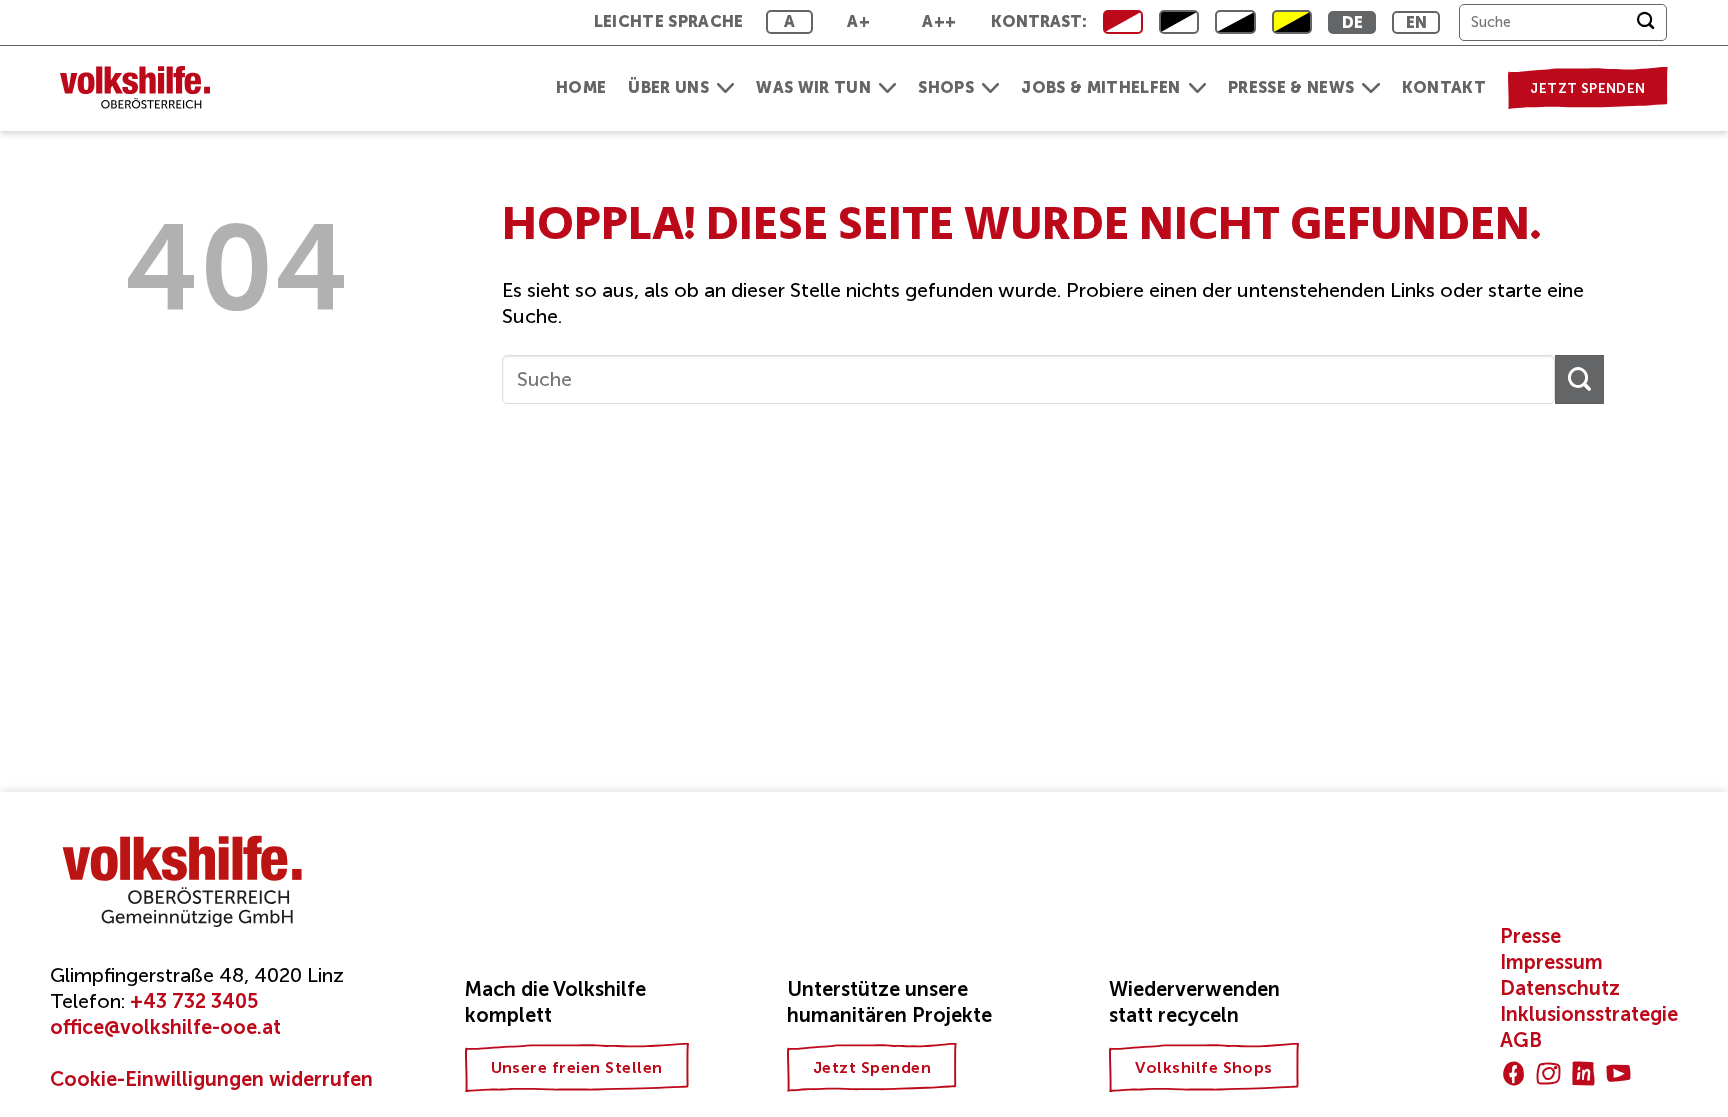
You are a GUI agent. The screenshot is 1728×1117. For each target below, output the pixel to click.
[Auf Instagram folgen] (1548, 1073)
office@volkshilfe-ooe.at (165, 1027)
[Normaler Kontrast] (1123, 22)
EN (1417, 22)
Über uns (668, 87)
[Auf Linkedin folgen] (1583, 1073)
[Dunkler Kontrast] (1235, 22)
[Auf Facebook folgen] (1513, 1073)
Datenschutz (1560, 988)
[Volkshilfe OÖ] (145, 88)
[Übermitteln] (1645, 22)
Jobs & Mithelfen (1100, 87)
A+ (858, 21)
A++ (939, 21)
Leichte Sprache (669, 21)
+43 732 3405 (194, 1001)
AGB (1521, 1040)
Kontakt (1444, 87)
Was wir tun (813, 87)
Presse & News (1291, 87)
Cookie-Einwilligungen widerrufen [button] (211, 1079)
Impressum (1551, 962)
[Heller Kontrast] (1179, 22)
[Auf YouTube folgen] (1618, 1073)
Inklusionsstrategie (1589, 1014)
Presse (1530, 936)
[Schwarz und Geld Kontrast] (1292, 22)
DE (1353, 22)
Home (581, 87)
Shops (946, 87)
